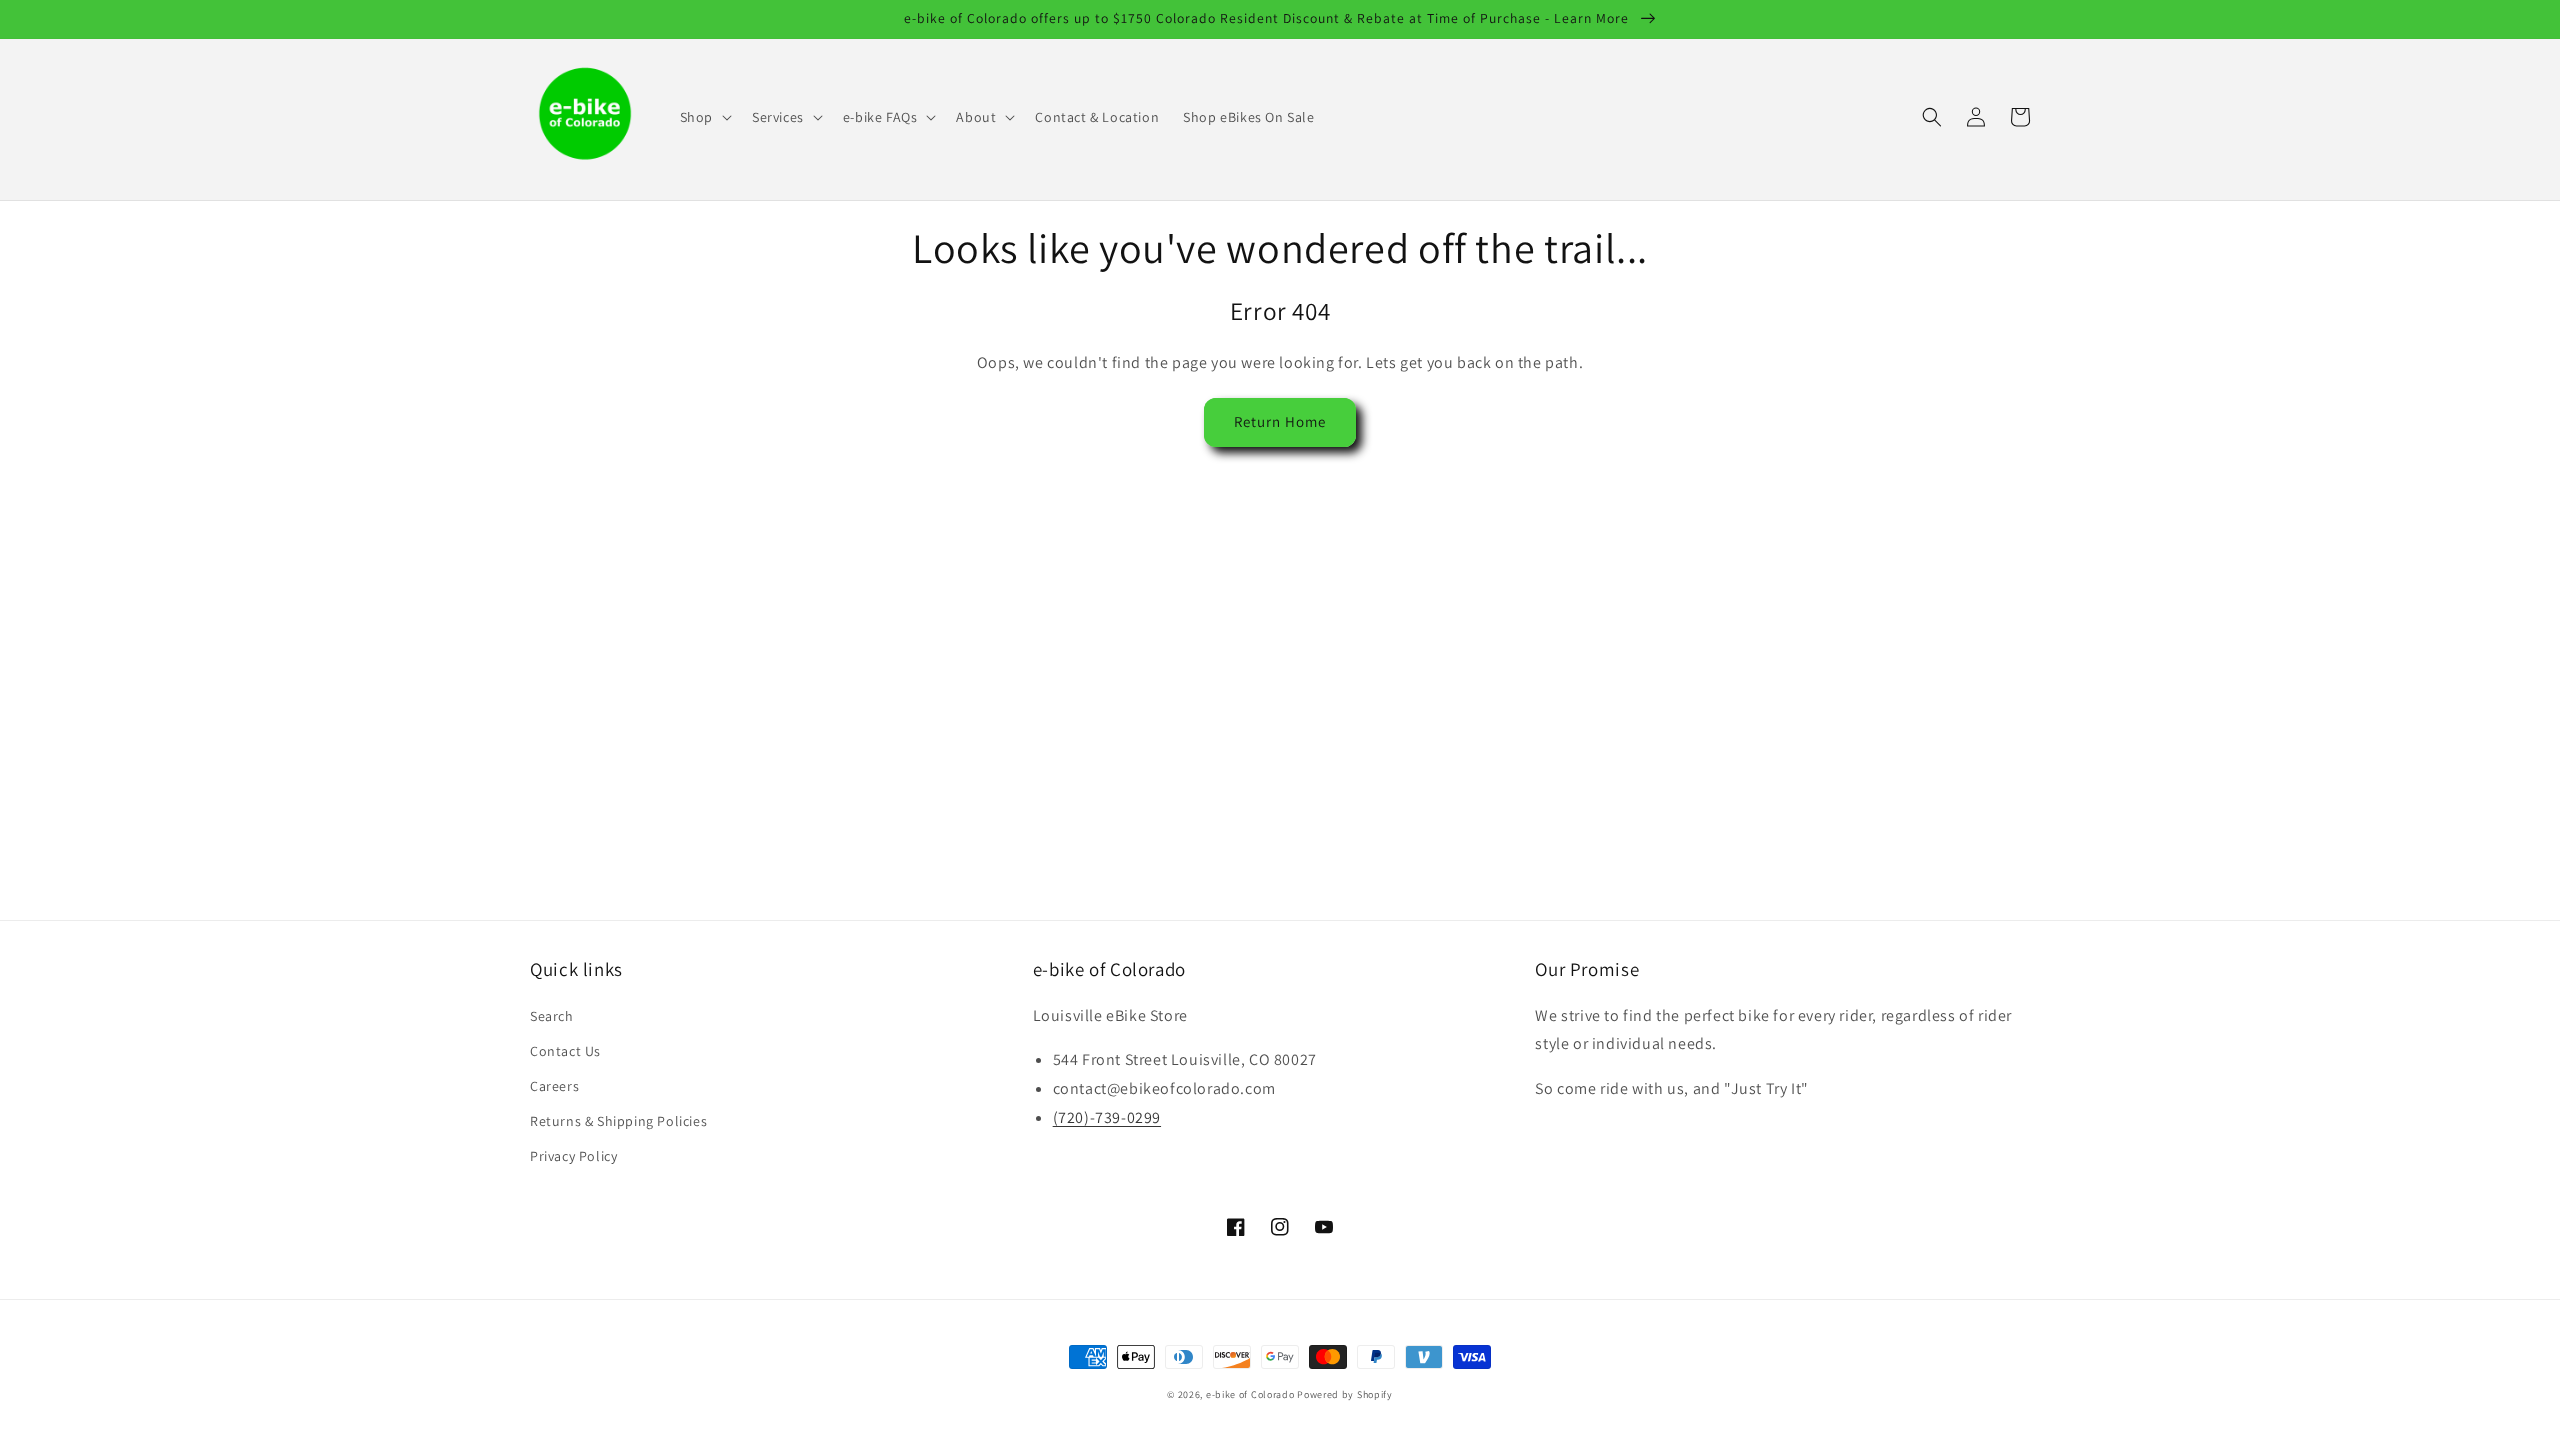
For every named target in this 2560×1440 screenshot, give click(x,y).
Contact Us (565, 1051)
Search (552, 1016)
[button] (704, 117)
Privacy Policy (573, 1156)
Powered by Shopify (1345, 1394)
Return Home (1280, 421)
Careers (554, 1086)
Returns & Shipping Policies (618, 1121)
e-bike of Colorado (1251, 1394)
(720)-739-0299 (1107, 1117)
